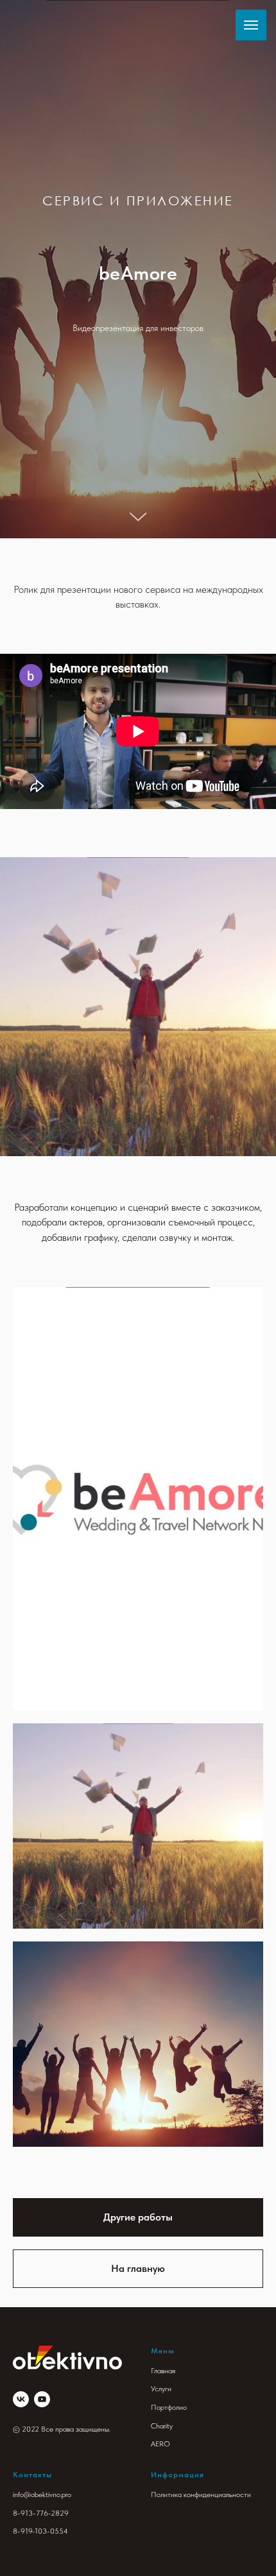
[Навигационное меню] (251, 25)
